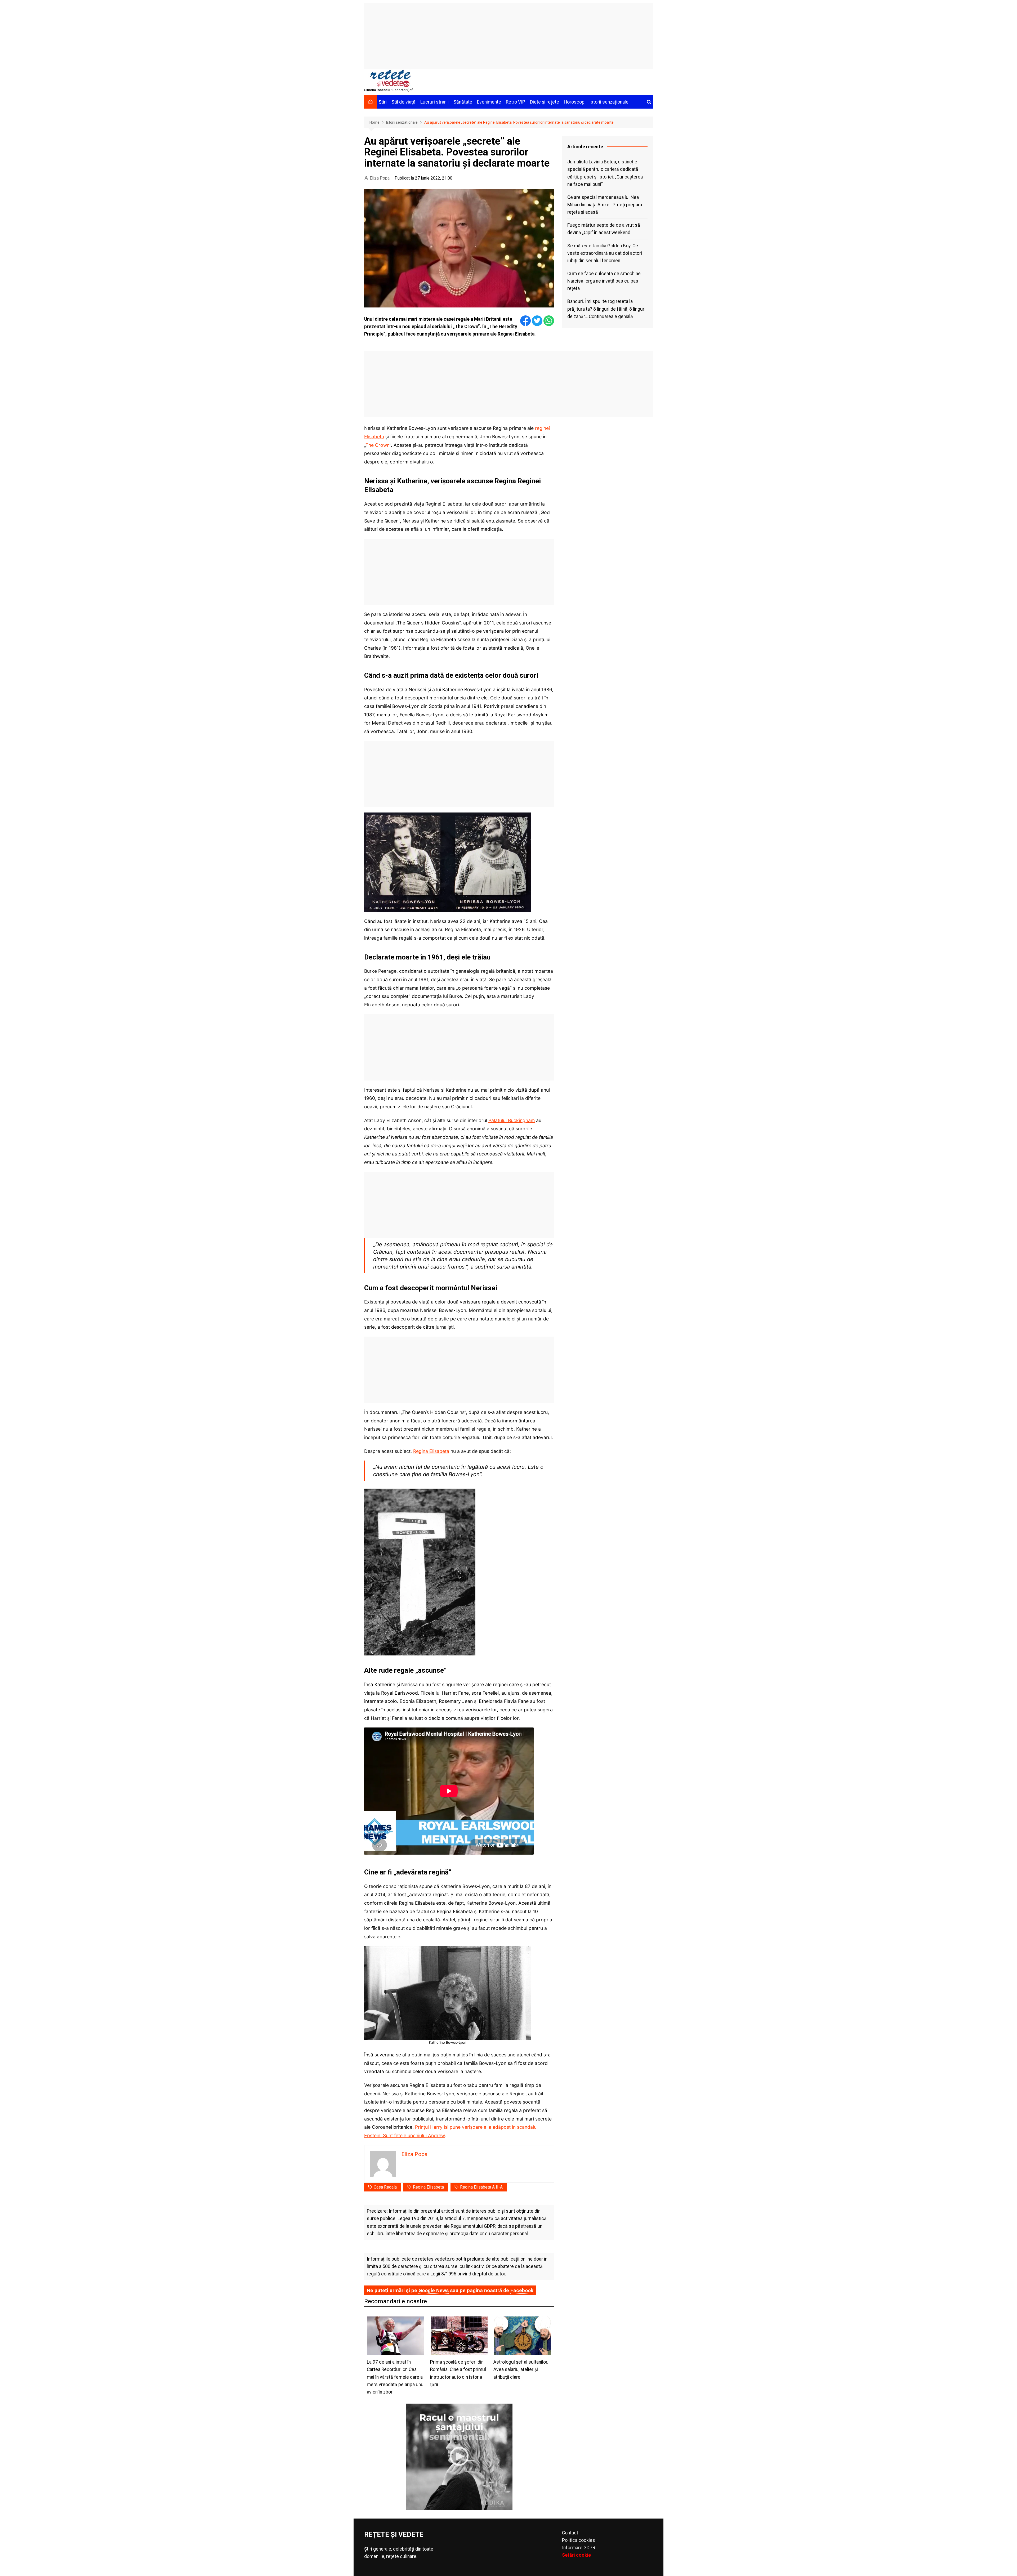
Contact (570, 2533)
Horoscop (574, 102)
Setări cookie (576, 2555)
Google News (434, 2290)
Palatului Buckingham (512, 1120)
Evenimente (489, 102)
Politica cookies (579, 2540)
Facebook (522, 2290)
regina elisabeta (428, 2187)
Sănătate (463, 102)
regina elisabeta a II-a (481, 2187)
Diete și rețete (545, 102)
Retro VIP (516, 102)
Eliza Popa (380, 178)
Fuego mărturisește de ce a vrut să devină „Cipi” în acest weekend (604, 229)
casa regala (385, 2187)
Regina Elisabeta (431, 1451)
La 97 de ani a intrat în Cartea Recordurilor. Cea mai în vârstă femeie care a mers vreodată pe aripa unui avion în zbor (396, 2377)
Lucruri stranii (434, 102)
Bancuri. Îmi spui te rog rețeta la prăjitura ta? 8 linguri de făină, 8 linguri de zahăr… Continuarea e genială (606, 309)
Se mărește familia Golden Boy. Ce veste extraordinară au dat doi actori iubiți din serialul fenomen (605, 253)
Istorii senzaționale (609, 102)
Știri (383, 102)
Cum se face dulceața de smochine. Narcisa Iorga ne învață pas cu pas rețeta (605, 281)
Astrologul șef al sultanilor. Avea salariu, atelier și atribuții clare (521, 2369)
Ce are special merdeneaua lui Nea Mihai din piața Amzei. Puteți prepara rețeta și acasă (605, 205)
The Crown (378, 445)
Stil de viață (403, 102)
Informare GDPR (579, 2548)
